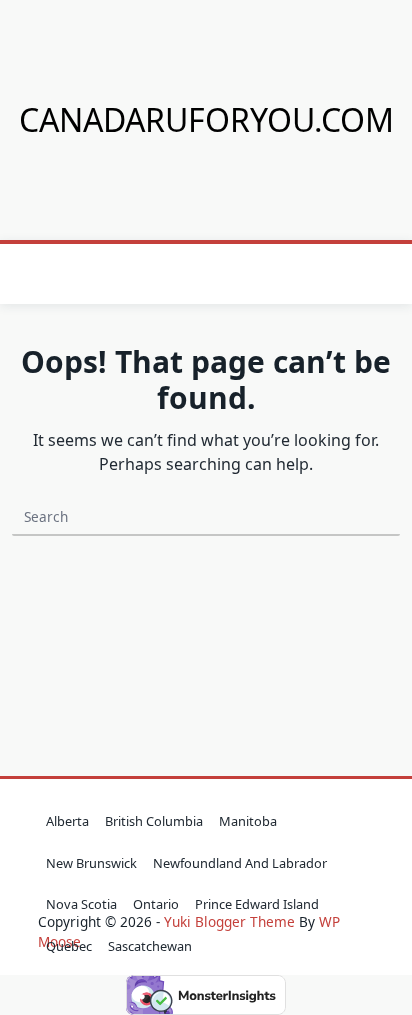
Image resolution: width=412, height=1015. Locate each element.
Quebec (69, 946)
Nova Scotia (81, 904)
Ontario (156, 904)
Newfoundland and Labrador (240, 863)
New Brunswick (91, 863)
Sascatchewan (150, 946)
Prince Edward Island (257, 904)
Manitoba (248, 821)
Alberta (67, 821)
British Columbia (154, 821)
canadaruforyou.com (206, 119)
